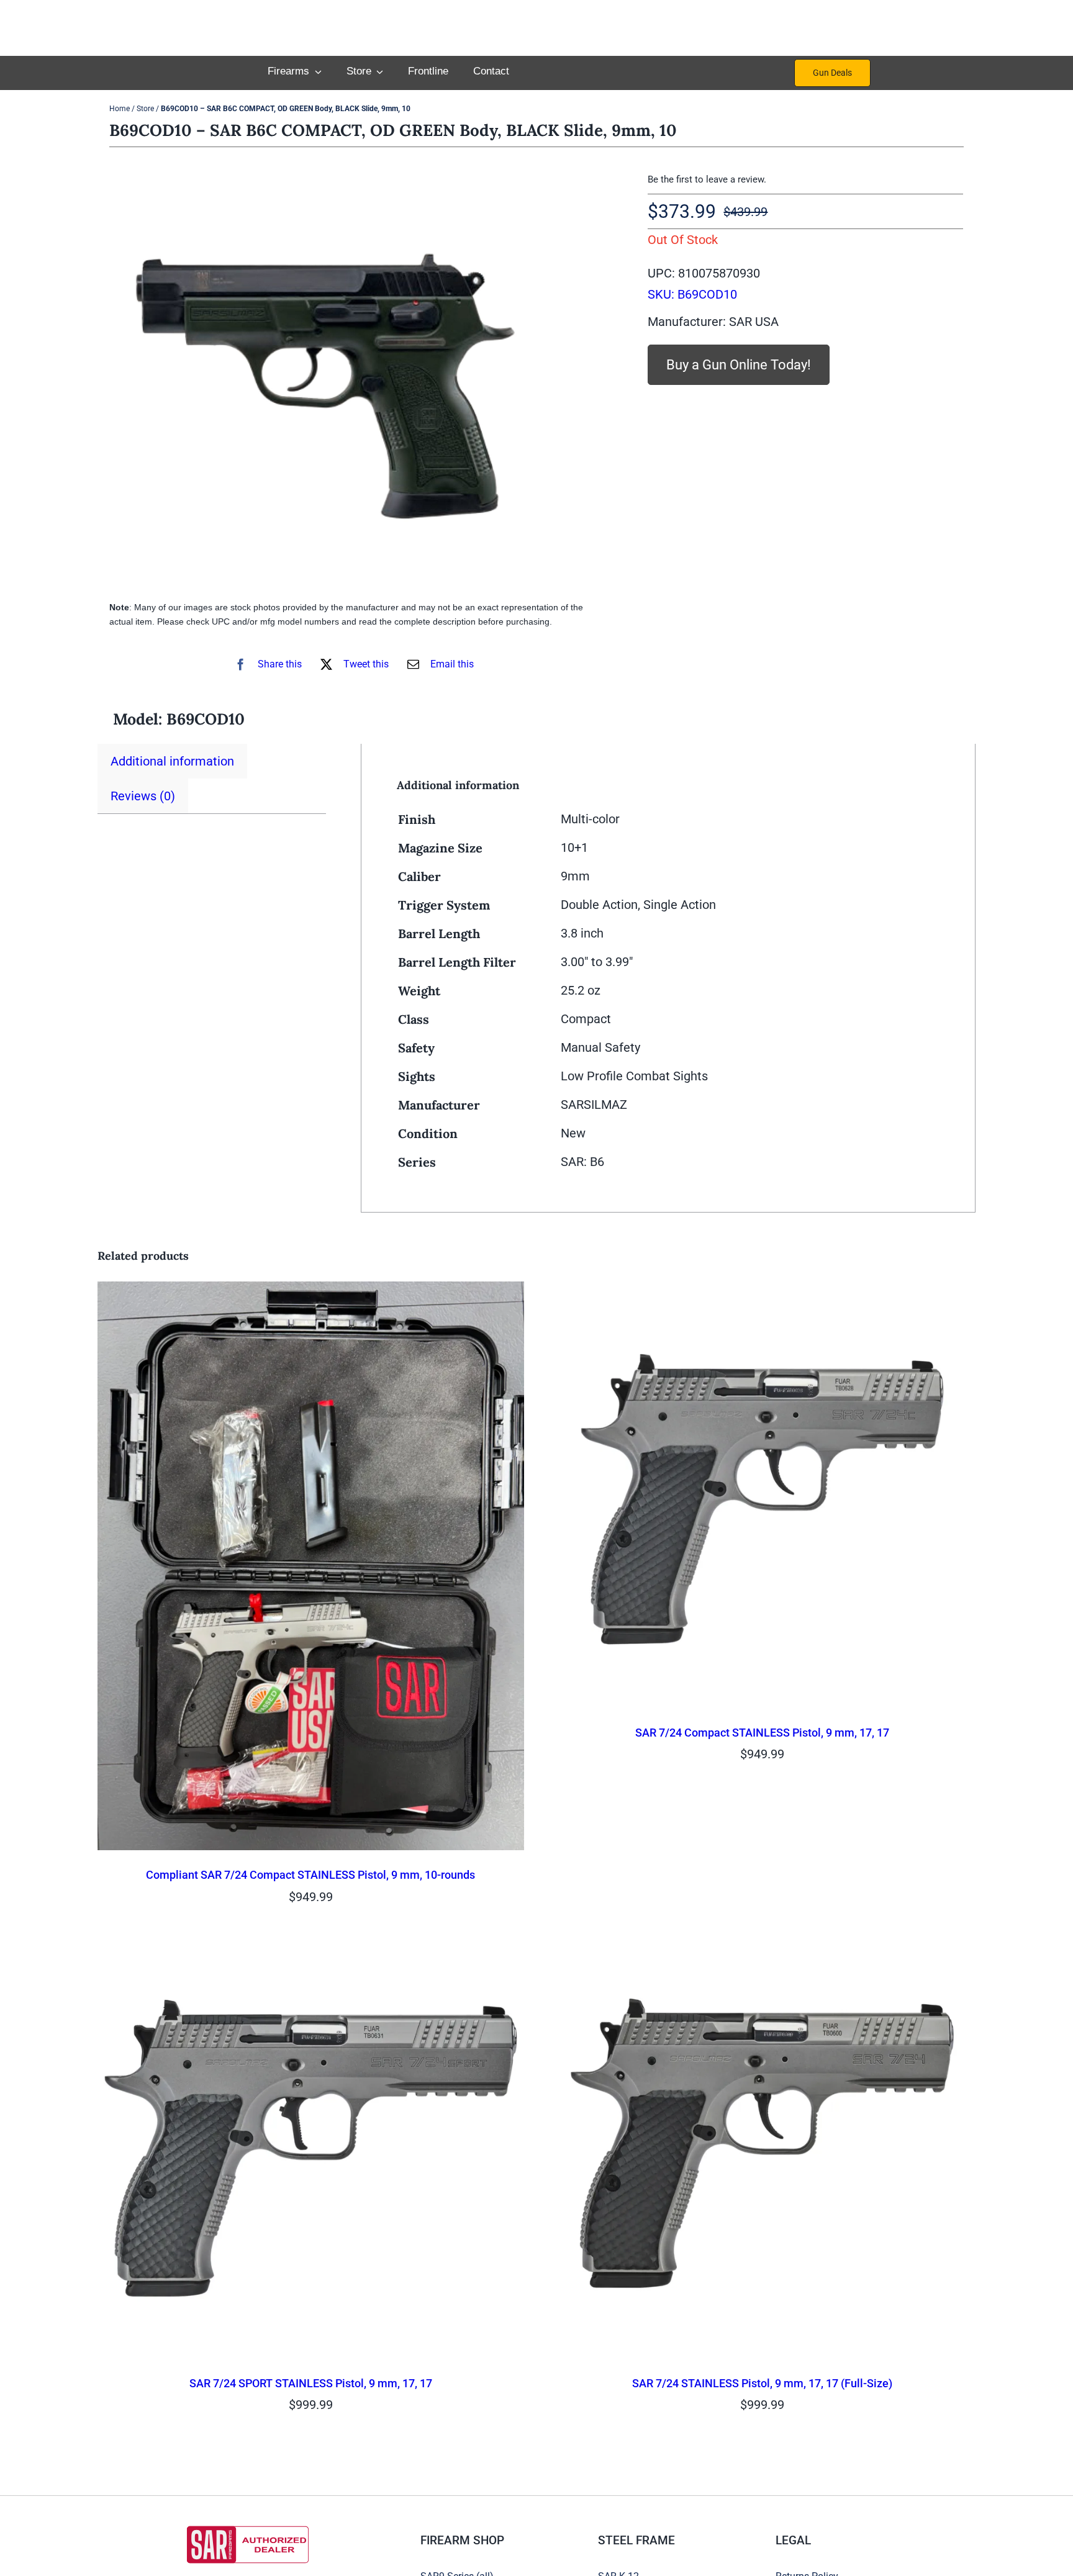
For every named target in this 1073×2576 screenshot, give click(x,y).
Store (145, 109)
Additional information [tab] (172, 761)
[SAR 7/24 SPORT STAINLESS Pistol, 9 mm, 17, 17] (311, 1943)
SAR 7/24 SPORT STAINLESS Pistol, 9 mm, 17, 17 (311, 2383)
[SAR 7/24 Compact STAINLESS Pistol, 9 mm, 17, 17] (762, 1292)
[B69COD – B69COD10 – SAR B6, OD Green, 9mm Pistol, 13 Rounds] (327, 377)
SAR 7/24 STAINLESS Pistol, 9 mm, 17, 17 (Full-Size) (762, 2383)
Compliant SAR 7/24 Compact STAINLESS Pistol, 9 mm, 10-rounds (310, 1875)
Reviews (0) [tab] (143, 796)
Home (120, 109)
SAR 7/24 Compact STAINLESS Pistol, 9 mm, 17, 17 (762, 1733)
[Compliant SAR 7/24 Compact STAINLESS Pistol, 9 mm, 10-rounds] (311, 1292)
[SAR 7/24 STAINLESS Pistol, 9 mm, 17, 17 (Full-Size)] (762, 1943)
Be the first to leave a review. (707, 179)
